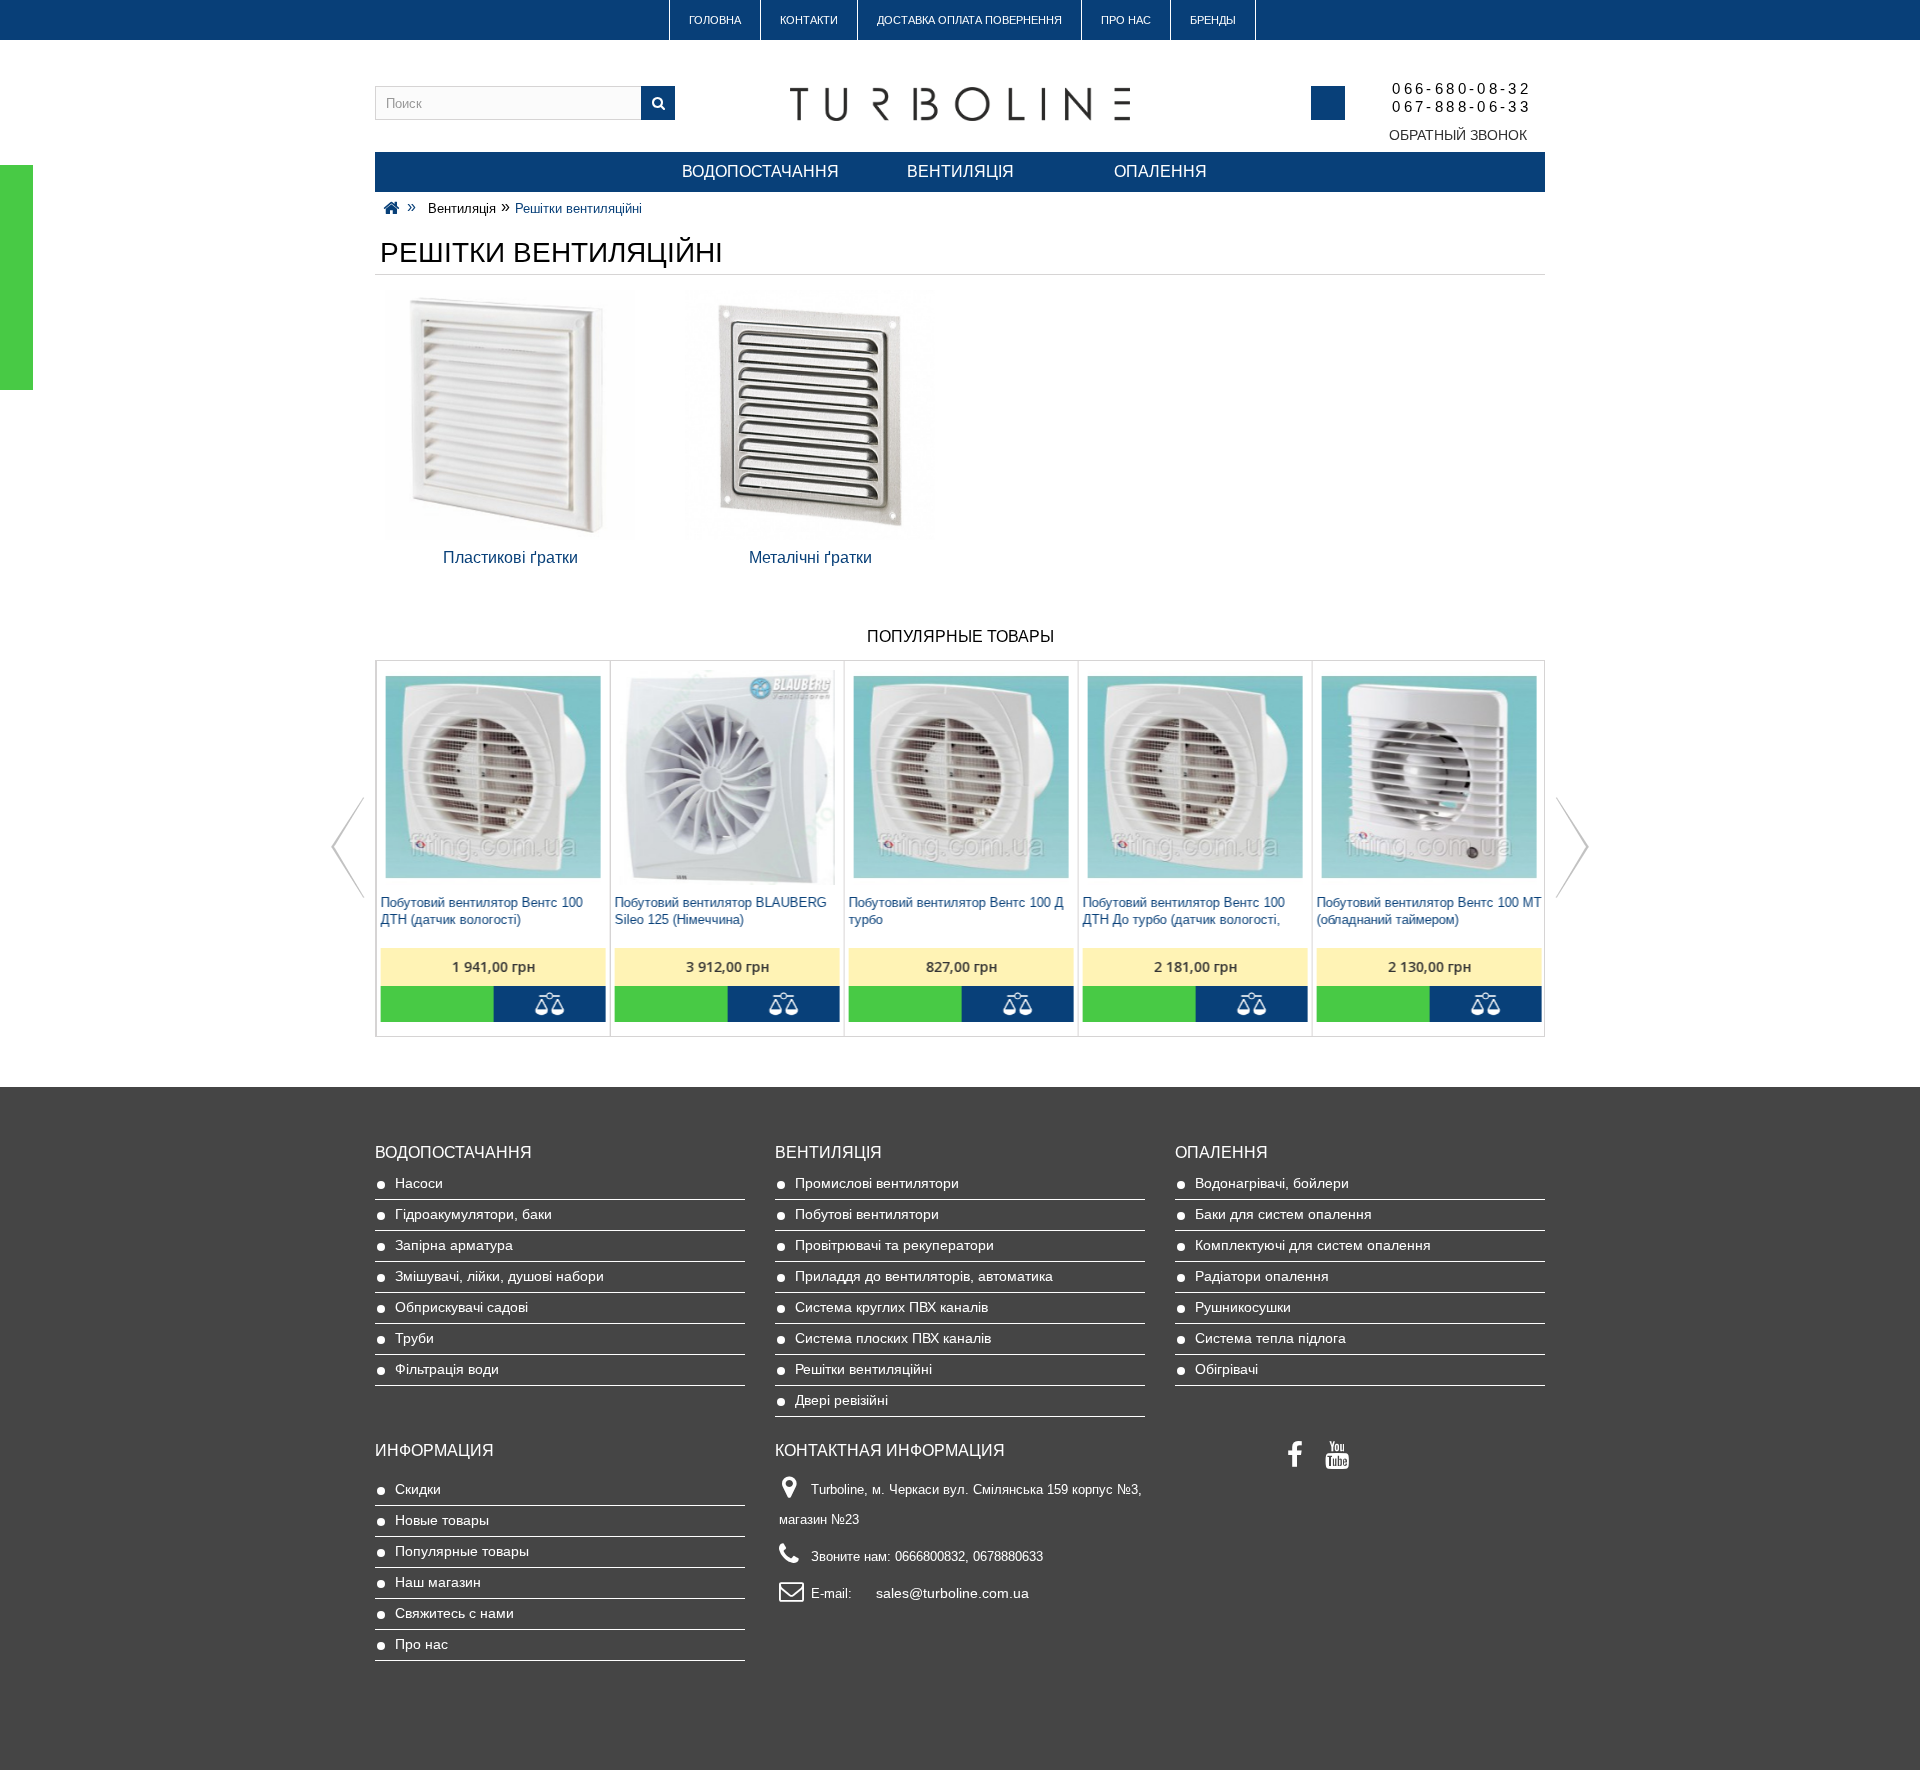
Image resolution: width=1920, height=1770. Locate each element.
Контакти (809, 20)
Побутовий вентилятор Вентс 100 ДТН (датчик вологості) (481, 911)
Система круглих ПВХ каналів (891, 1307)
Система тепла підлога (1270, 1338)
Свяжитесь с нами (454, 1613)
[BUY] (436, 1004)
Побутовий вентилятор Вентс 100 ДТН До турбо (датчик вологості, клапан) (1183, 911)
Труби (414, 1338)
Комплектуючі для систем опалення (1313, 1245)
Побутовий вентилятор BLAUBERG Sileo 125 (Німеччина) (720, 911)
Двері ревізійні (841, 1400)
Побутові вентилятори (867, 1214)
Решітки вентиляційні (863, 1369)
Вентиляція (960, 171)
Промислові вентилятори (877, 1183)
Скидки (418, 1489)
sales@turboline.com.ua (952, 1593)
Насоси (419, 1183)
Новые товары (442, 1520)
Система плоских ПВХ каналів (893, 1338)
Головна (715, 20)
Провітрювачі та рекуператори (894, 1245)
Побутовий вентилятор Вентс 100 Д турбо (955, 911)
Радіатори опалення (1262, 1276)
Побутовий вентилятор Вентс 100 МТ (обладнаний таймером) (1428, 911)
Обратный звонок (1458, 135)
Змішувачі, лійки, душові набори (499, 1276)
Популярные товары (462, 1551)
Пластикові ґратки (510, 557)
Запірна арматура (454, 1245)
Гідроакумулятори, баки (473, 1214)
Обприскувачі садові (461, 1307)
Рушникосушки (1243, 1307)
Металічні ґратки (810, 557)
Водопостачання (760, 171)
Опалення (1160, 171)
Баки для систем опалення (1283, 1214)
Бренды (1213, 20)
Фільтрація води (447, 1369)
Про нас (1126, 20)
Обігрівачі (1226, 1369)
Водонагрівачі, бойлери (1272, 1183)
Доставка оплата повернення (969, 20)
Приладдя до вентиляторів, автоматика (924, 1276)
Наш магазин (438, 1582)
